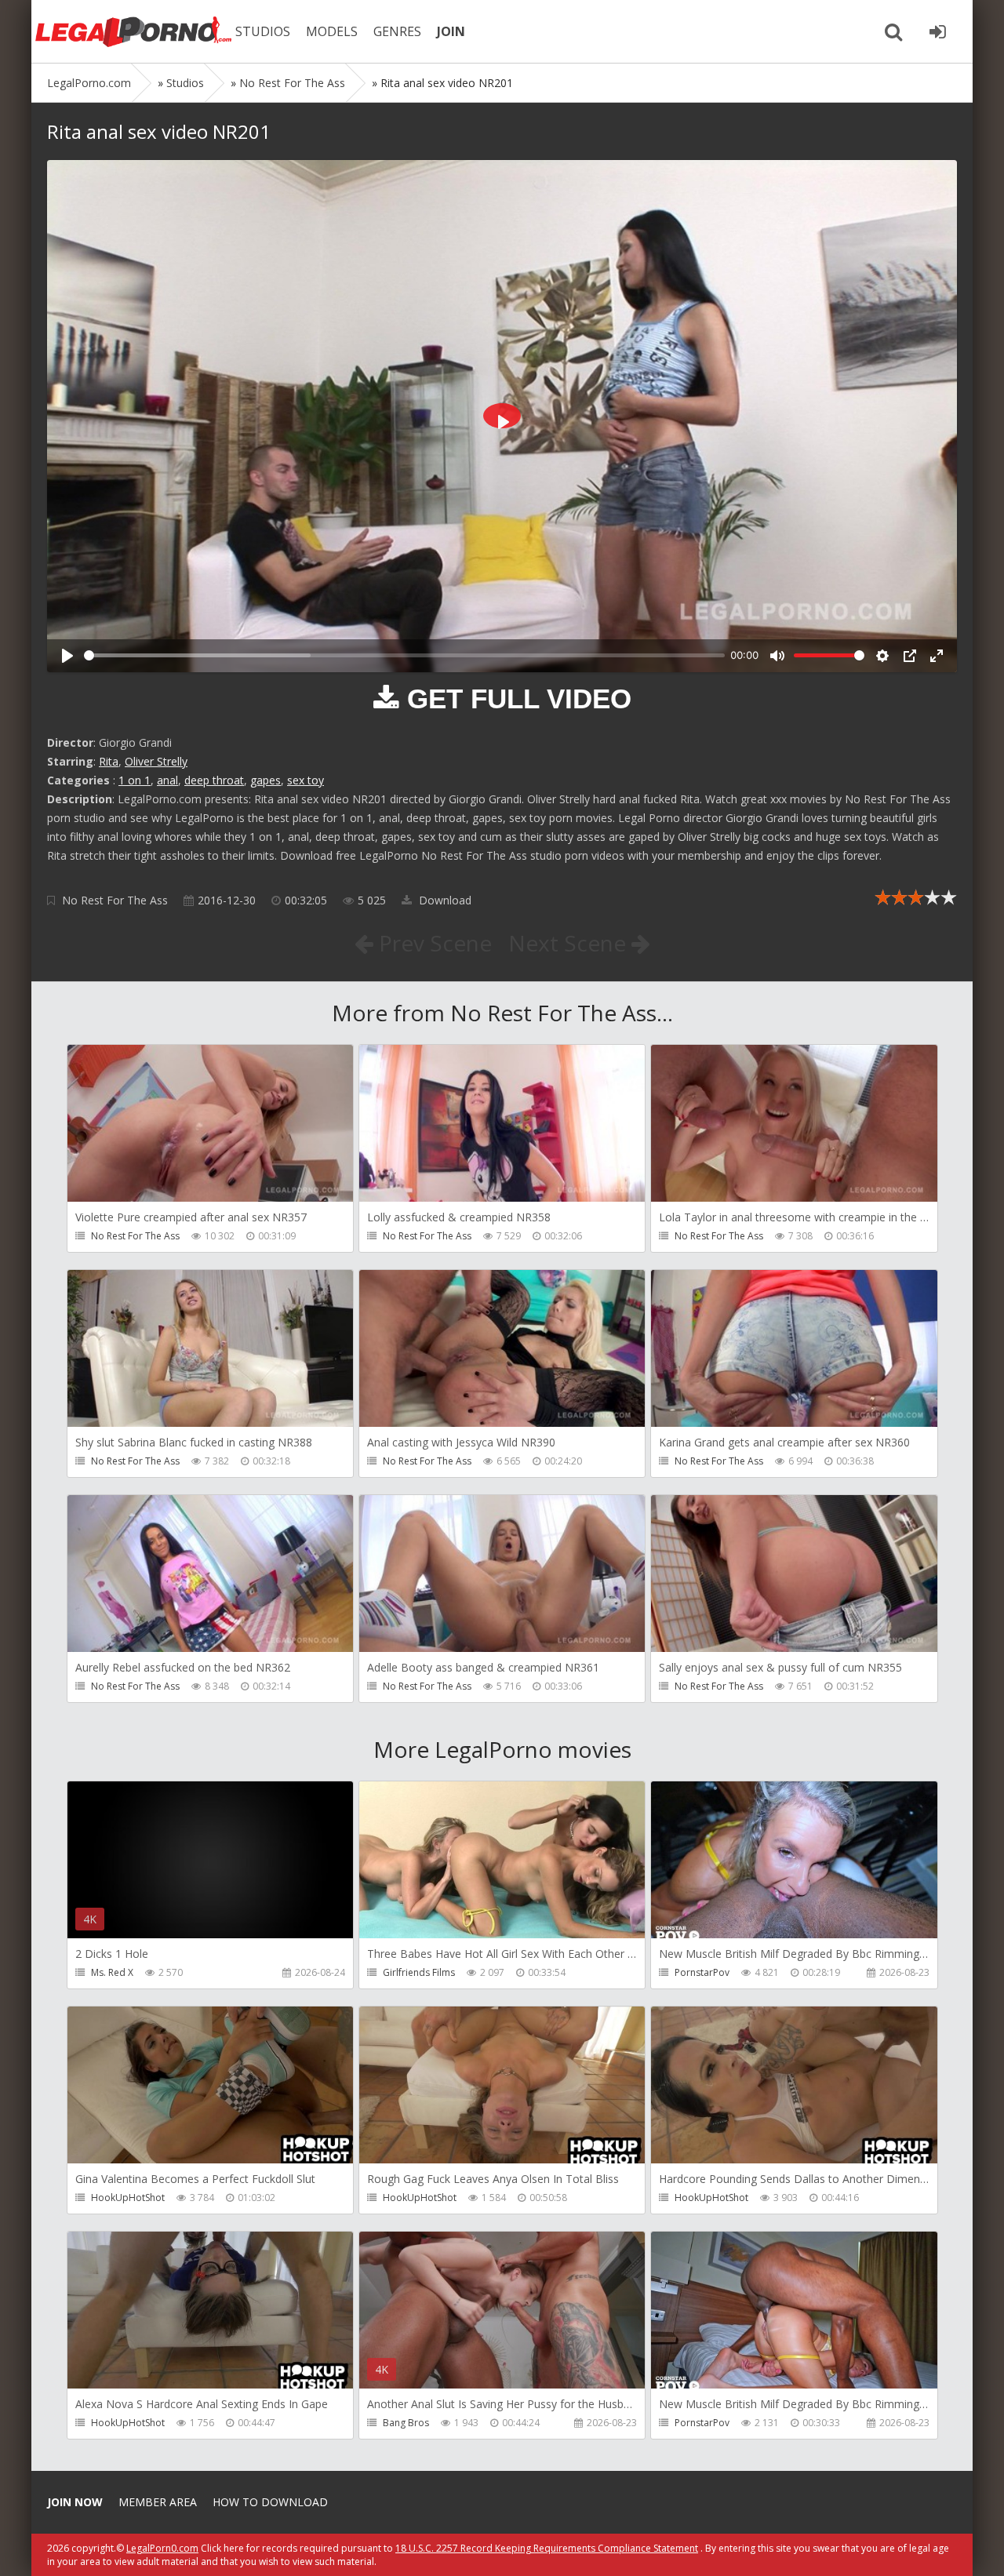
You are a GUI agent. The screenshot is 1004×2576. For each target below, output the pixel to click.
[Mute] (777, 656)
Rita (109, 761)
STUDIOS (263, 31)
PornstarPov (702, 1972)
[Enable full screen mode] (937, 656)
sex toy (306, 780)
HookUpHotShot (128, 2198)
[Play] (67, 656)
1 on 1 (135, 780)
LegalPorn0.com (162, 2548)
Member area (158, 2502)
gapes (266, 780)
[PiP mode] (910, 656)
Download (444, 900)
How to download (270, 2502)
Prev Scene (433, 943)
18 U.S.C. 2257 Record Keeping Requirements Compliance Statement (547, 2548)
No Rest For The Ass (115, 900)
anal (167, 780)
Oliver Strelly (156, 761)
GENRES (397, 31)
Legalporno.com (133, 31)
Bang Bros (406, 2423)
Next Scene (570, 943)
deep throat (214, 780)
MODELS (332, 31)
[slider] (404, 655)
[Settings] (882, 656)
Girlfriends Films (419, 1972)
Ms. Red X (112, 1972)
